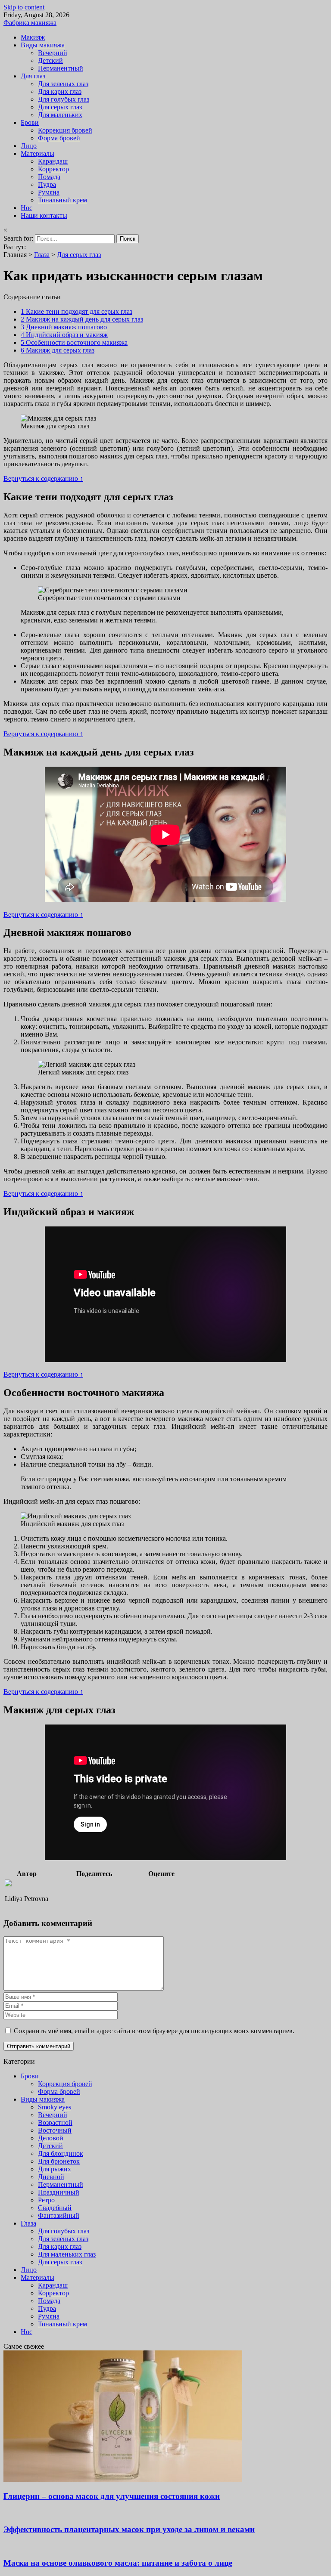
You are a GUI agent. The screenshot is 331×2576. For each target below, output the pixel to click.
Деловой (51, 2138)
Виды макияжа (43, 45)
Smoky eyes (55, 2107)
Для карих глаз (60, 91)
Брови (30, 122)
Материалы (37, 153)
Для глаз (33, 76)
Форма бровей (59, 138)
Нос (27, 208)
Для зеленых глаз (63, 84)
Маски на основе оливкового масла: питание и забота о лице (118, 2563)
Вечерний (53, 53)
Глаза (42, 255)
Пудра (47, 184)
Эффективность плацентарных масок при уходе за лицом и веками (129, 2529)
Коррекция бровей (65, 130)
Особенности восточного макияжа (74, 342)
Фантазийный (59, 2215)
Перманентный (61, 68)
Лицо (29, 146)
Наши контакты (44, 215)
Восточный (55, 2130)
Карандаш (53, 161)
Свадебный (55, 2208)
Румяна (49, 192)
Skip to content (24, 7)
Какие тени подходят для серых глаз (77, 311)
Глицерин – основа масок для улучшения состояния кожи (112, 2496)
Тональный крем (62, 200)
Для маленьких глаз (67, 2254)
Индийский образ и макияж (64, 335)
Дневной (51, 2177)
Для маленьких (60, 115)
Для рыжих (55, 2169)
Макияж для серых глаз (58, 350)
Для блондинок (61, 2153)
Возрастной (55, 2122)
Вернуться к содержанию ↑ (43, 478)
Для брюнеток (59, 2161)
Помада (49, 177)
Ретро (46, 2200)
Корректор (53, 169)
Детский (50, 60)
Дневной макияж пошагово (64, 327)
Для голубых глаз (64, 99)
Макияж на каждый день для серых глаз (82, 319)
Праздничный (59, 2192)
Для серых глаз (60, 107)
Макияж (33, 37)
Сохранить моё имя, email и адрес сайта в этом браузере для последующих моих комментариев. (154, 2031)
